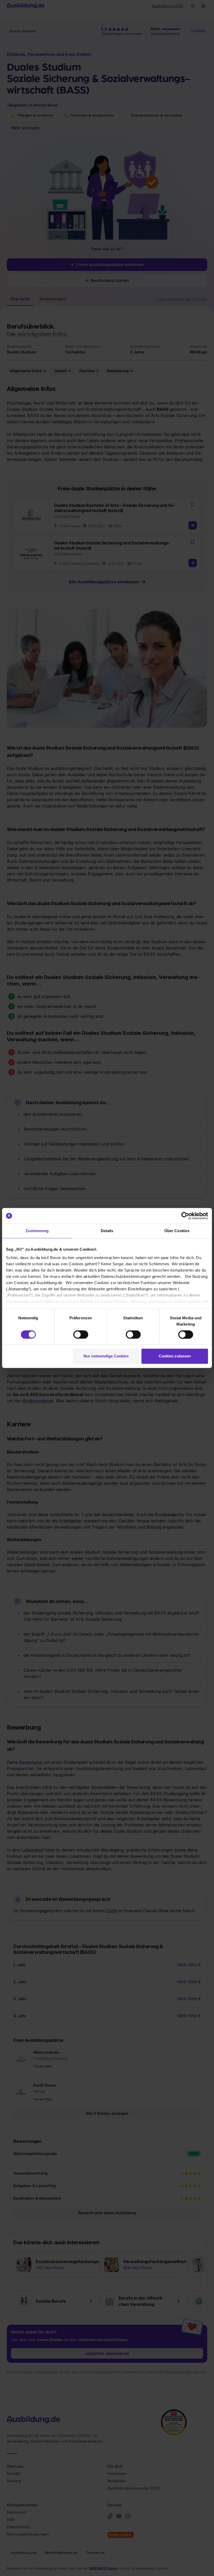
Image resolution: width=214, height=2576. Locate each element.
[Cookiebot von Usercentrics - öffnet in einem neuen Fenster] (185, 1216)
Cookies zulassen (175, 1356)
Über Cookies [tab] (177, 1231)
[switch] (81, 1334)
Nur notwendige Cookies (106, 1356)
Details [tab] (107, 1231)
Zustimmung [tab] (37, 1231)
